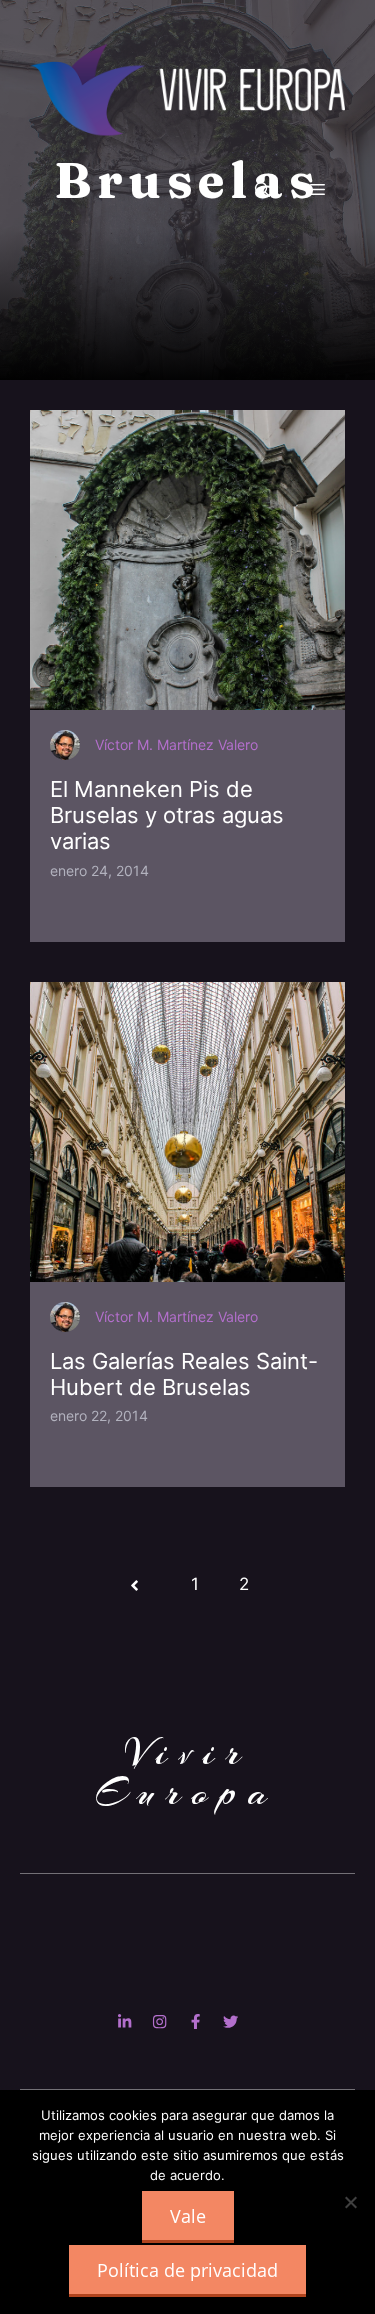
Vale (188, 2216)
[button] (262, 190)
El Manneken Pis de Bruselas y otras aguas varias (167, 815)
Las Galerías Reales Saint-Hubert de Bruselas (184, 1374)
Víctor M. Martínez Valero (176, 744)
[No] (350, 2202)
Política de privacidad (187, 2270)
